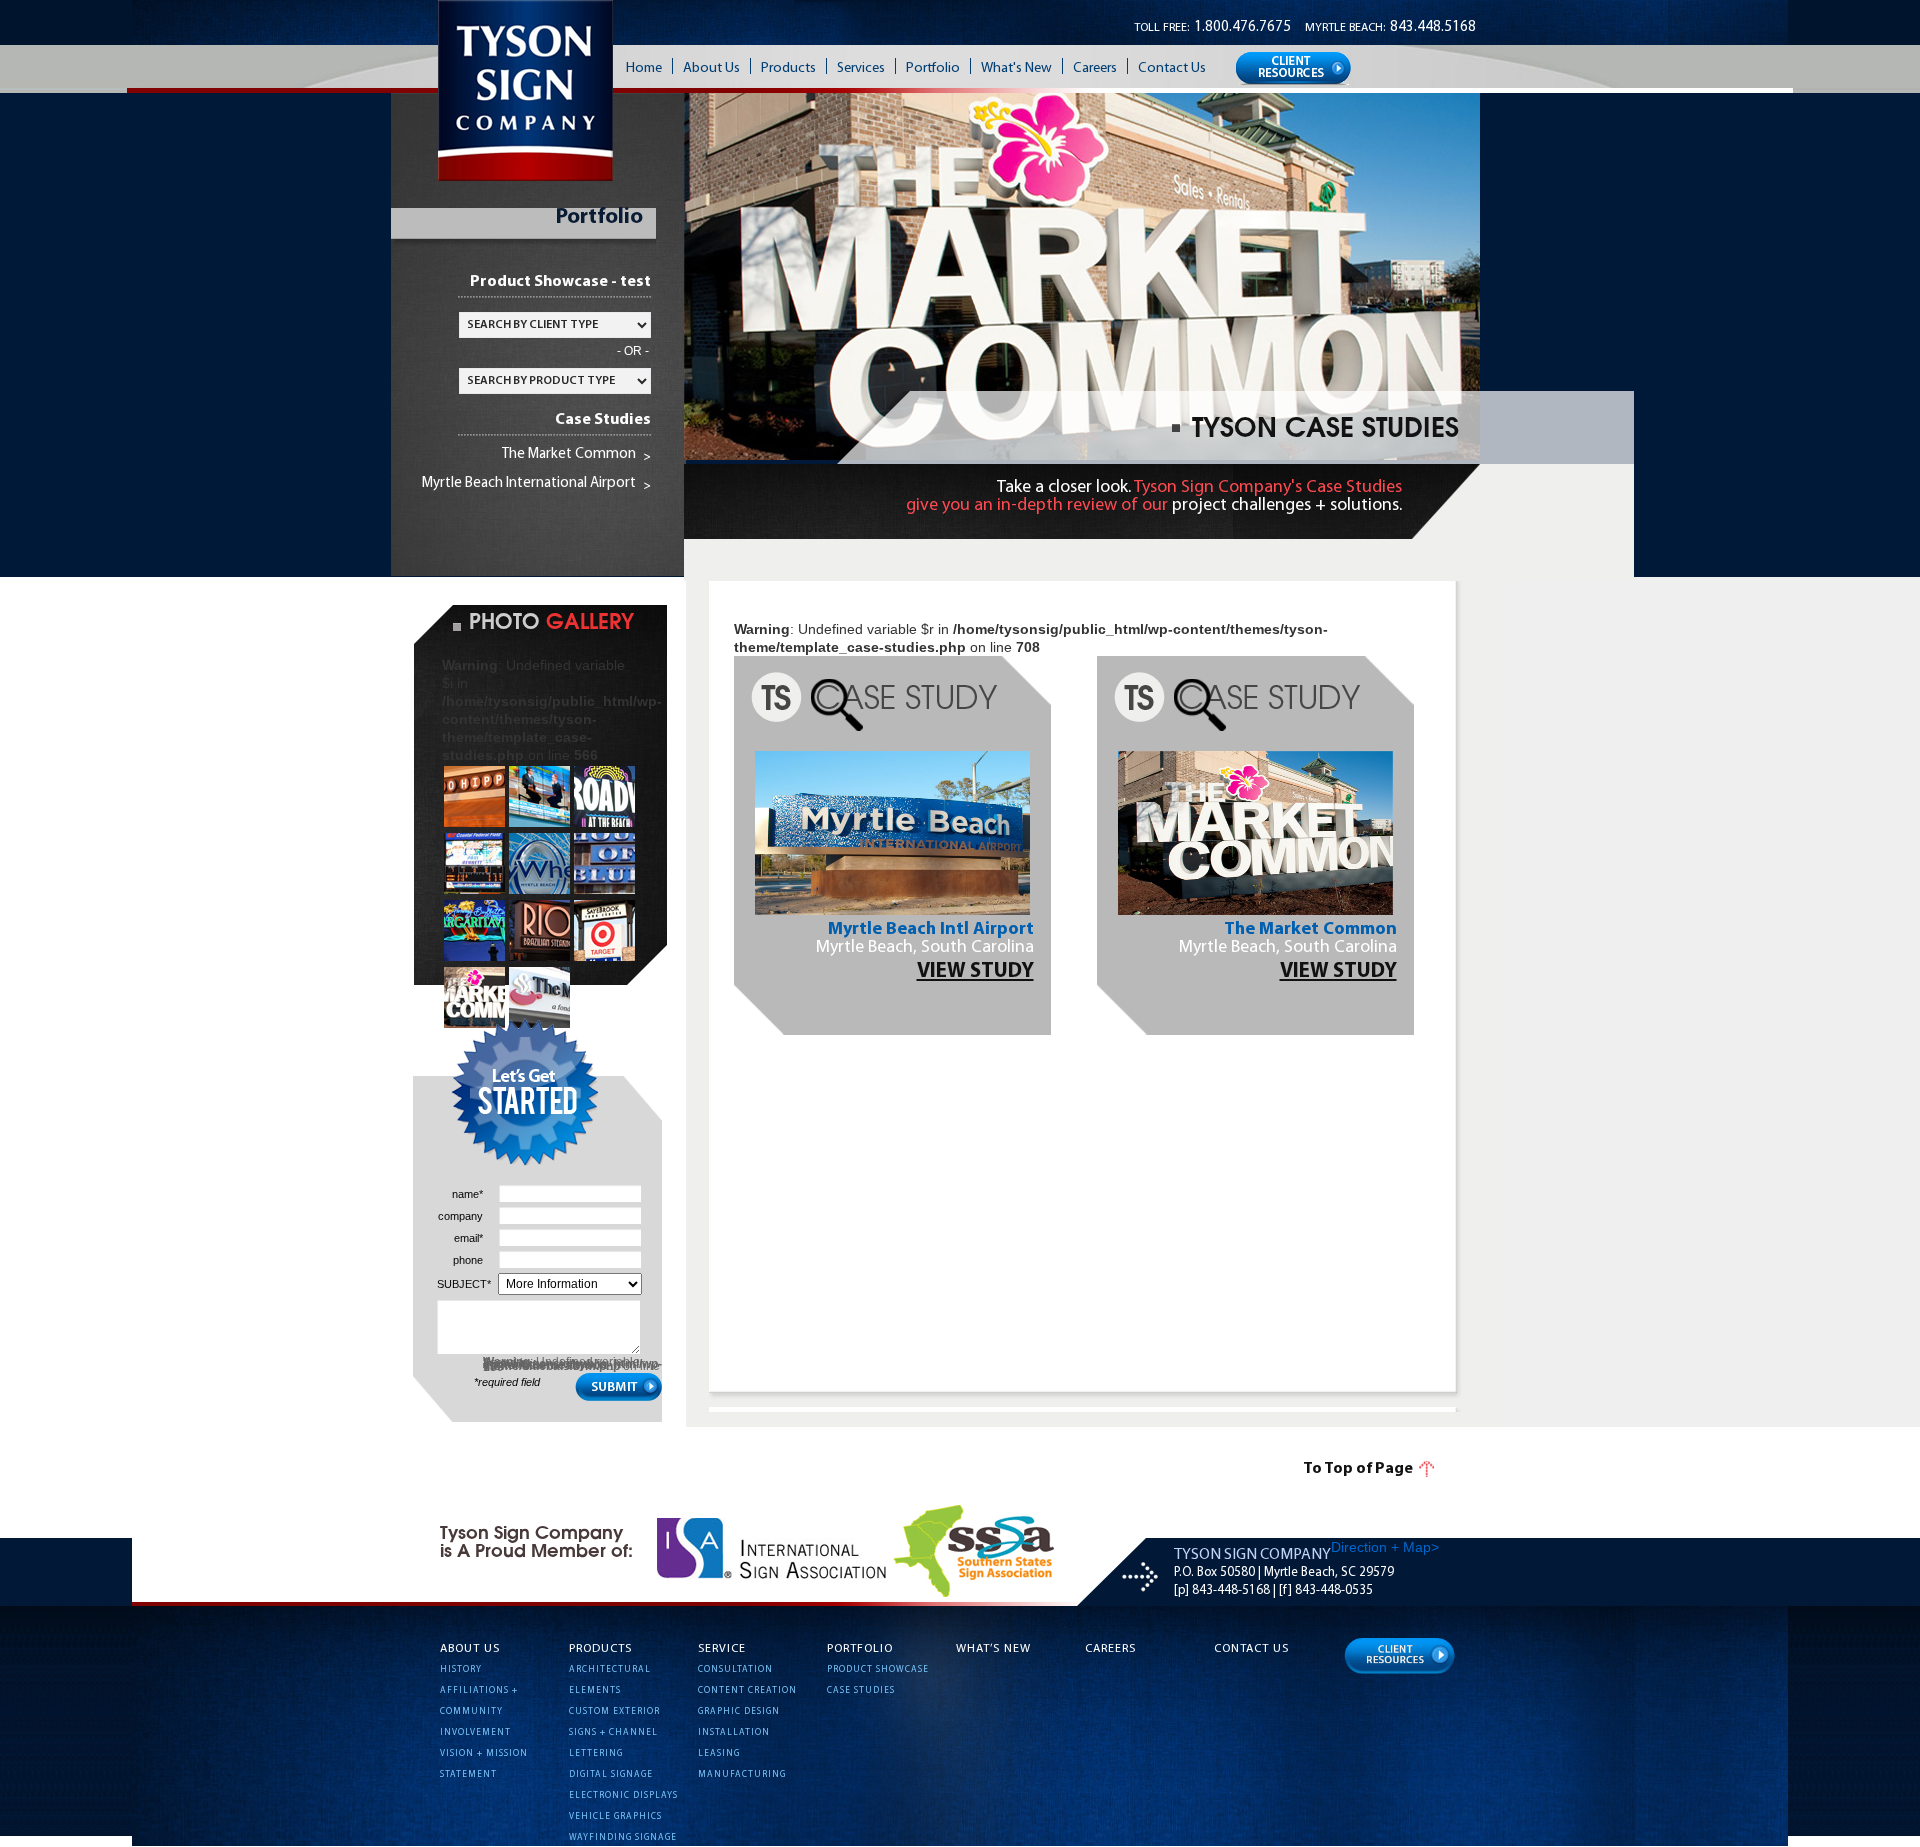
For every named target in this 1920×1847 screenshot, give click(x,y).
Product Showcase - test (560, 282)
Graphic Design (739, 1711)
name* (467, 1194)
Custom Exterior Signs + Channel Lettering (614, 1732)
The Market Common (569, 454)
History (461, 1669)
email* (468, 1238)
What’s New (993, 1649)
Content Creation (747, 1690)
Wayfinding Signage (623, 1837)
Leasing (719, 1753)
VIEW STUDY (975, 971)
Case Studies (603, 420)
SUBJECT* (460, 1284)
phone (468, 1260)
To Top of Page (1358, 1469)
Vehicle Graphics (615, 1816)
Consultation (735, 1669)
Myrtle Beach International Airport (529, 483)
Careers (1110, 1649)
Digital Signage (611, 1774)
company (460, 1216)
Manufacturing (742, 1774)
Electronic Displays (623, 1795)
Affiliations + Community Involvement (479, 1711)
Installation (734, 1732)
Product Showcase (878, 1669)
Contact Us (1251, 1649)
